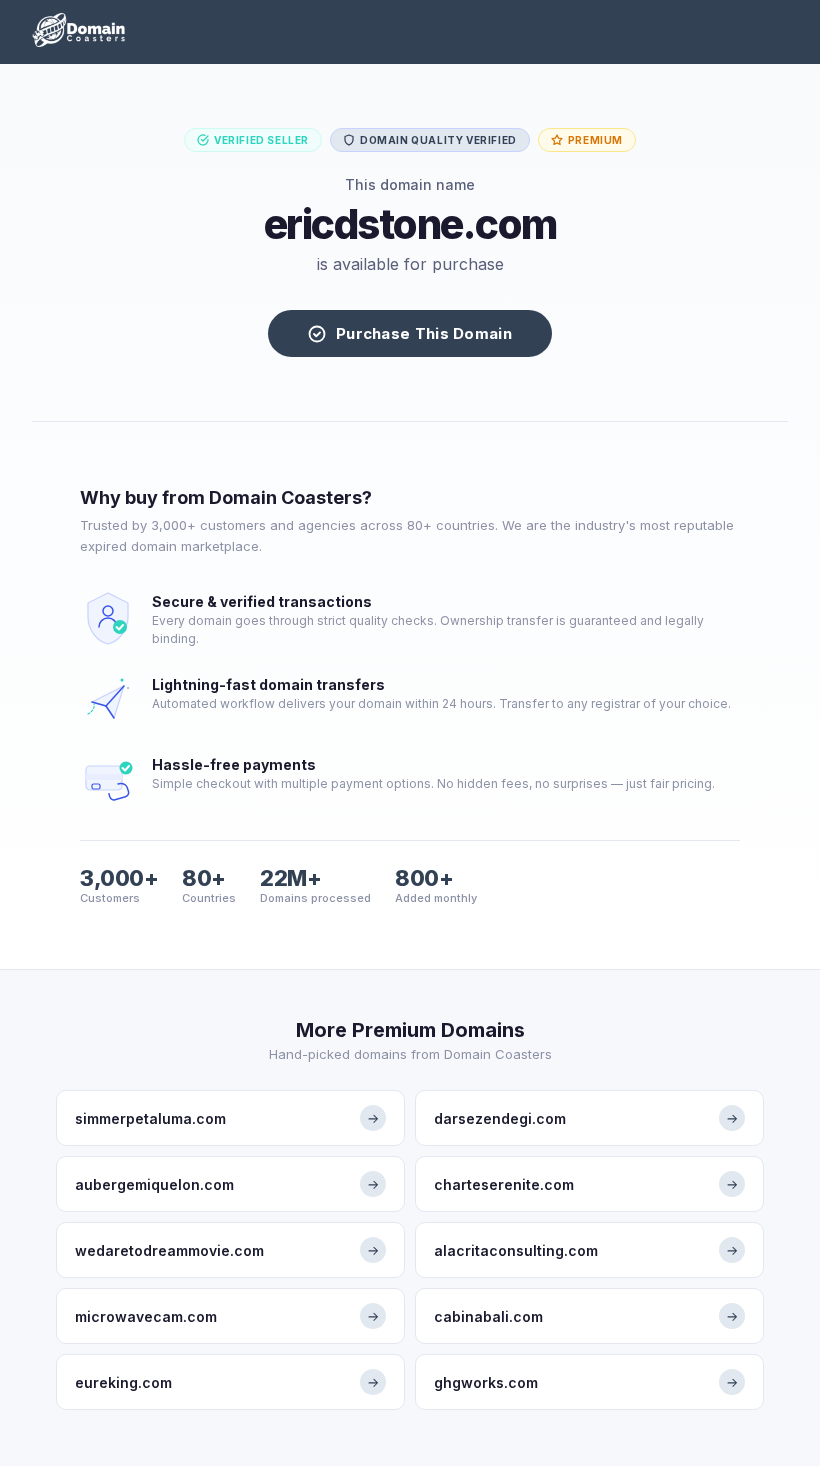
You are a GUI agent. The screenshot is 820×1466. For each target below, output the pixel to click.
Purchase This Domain (424, 333)
